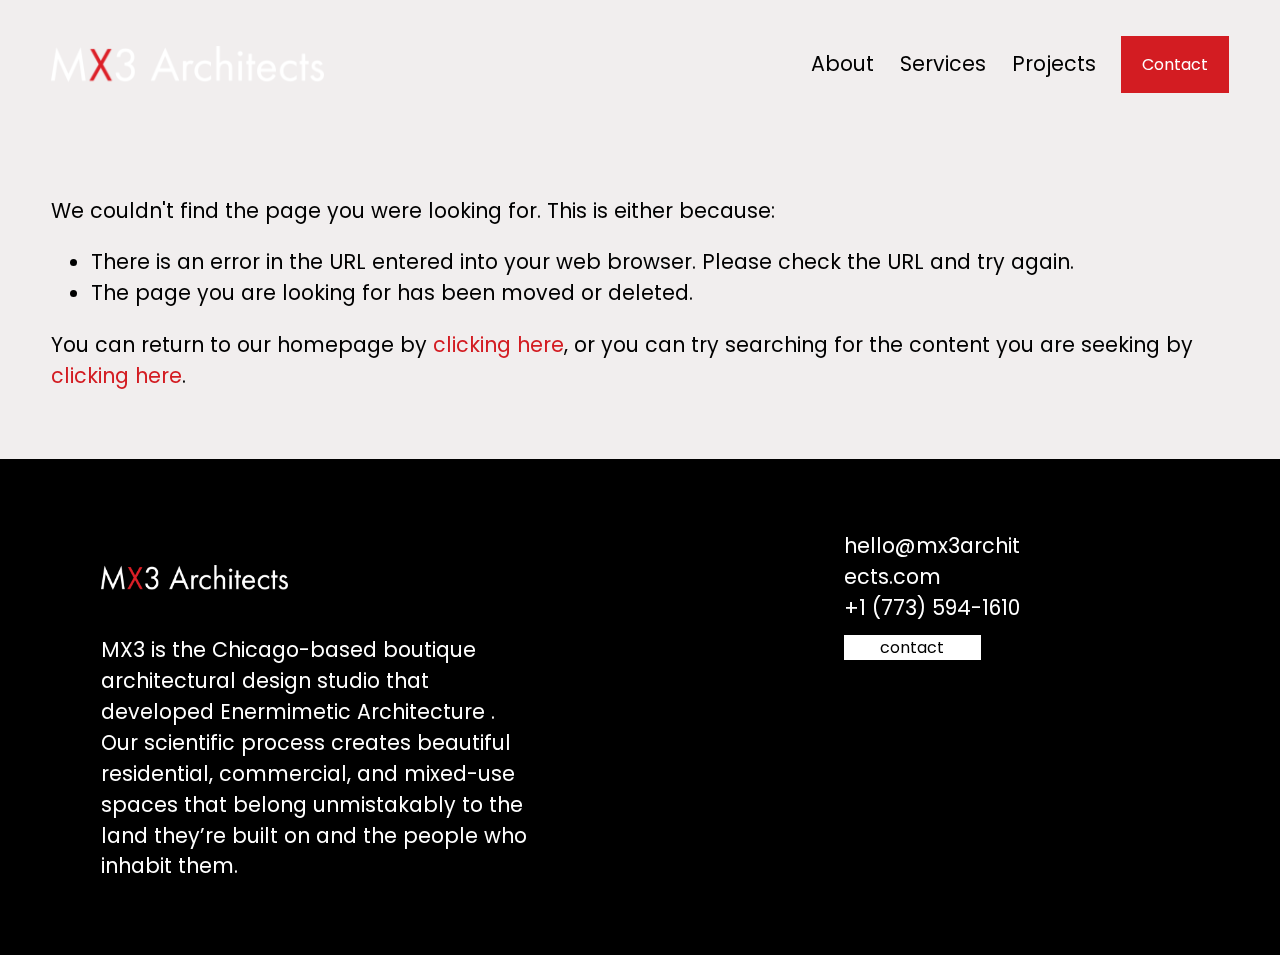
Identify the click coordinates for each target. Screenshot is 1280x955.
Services (943, 63)
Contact (1175, 64)
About (842, 63)
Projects (1054, 63)
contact (912, 647)
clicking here (498, 344)
